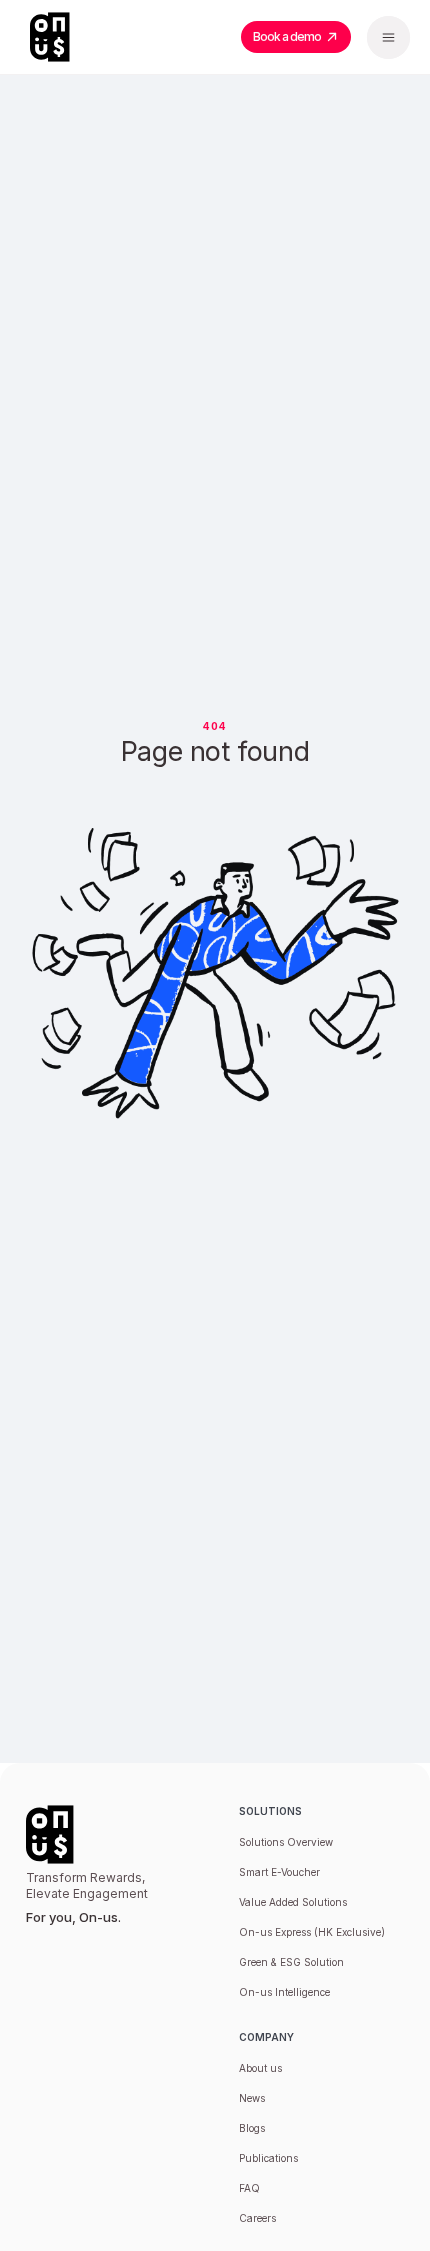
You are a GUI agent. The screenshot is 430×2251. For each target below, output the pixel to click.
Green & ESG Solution (291, 1962)
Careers (257, 2218)
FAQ (249, 2188)
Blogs (252, 2128)
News (252, 2098)
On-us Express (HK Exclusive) (312, 1932)
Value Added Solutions (293, 1902)
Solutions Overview (286, 1842)
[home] (60, 36)
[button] (388, 37)
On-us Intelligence (284, 1992)
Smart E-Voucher (279, 1872)
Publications (268, 2158)
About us (260, 2068)
